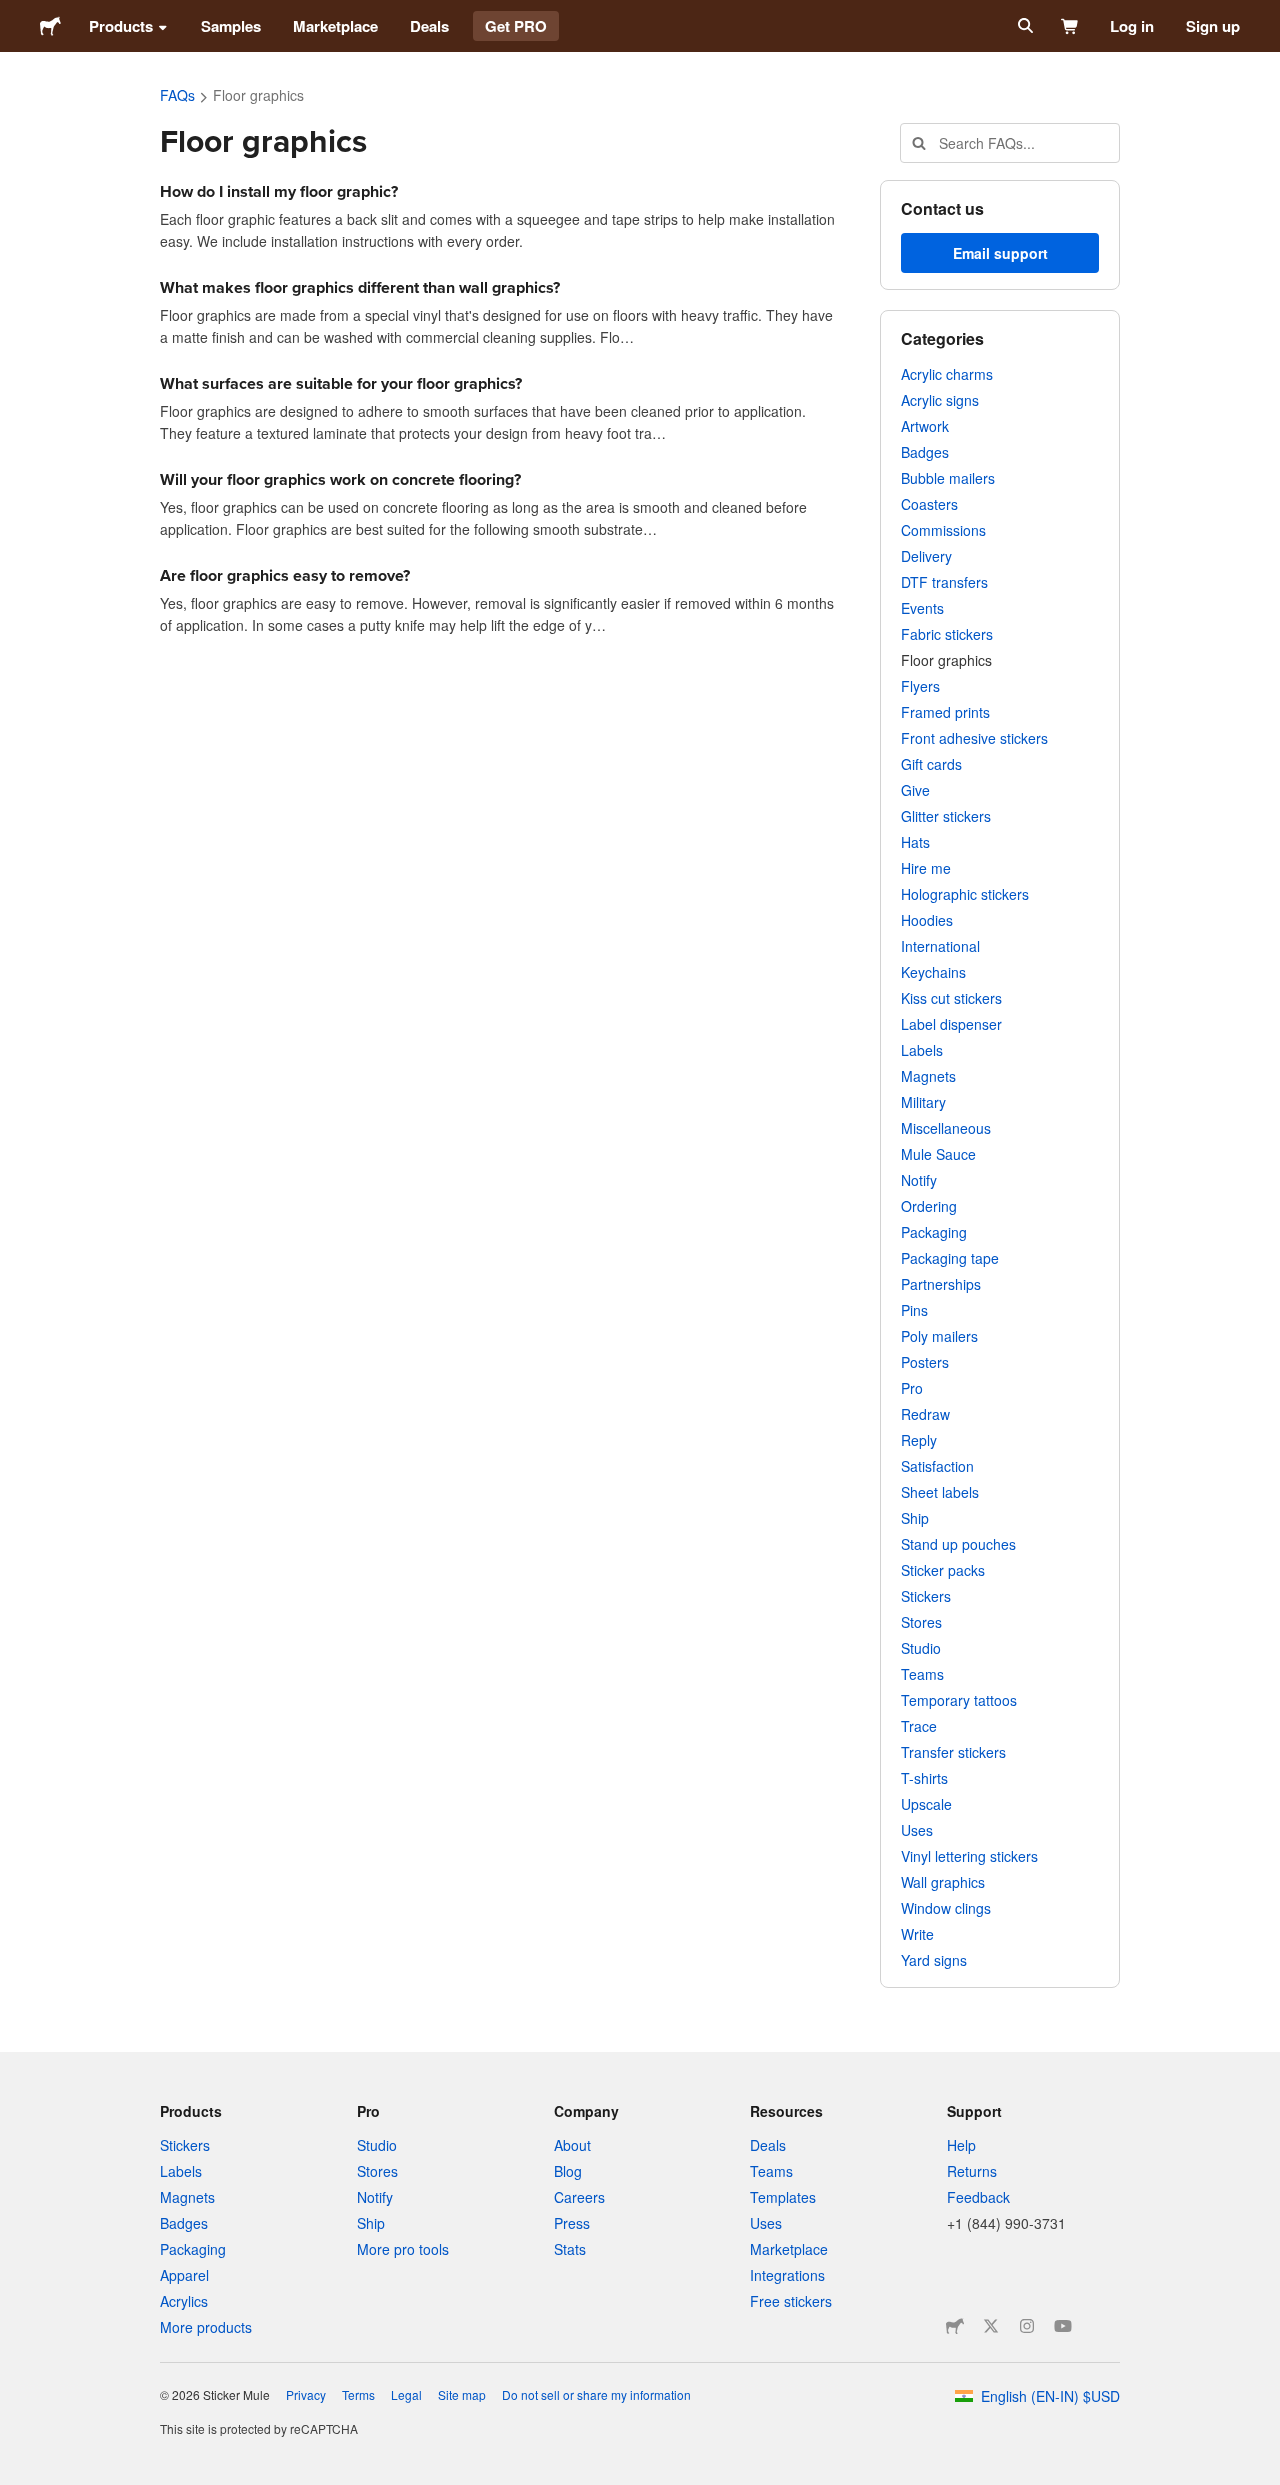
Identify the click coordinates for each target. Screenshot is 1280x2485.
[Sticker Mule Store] (955, 2326)
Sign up (1213, 26)
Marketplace (335, 26)
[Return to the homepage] (50, 26)
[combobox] (1010, 143)
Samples (231, 26)
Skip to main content (15, 15)
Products (121, 26)
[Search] (1023, 26)
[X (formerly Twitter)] (991, 2326)
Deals (429, 26)
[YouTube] (1063, 2326)
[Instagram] (1027, 2326)
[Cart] (1070, 26)
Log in (1132, 26)
